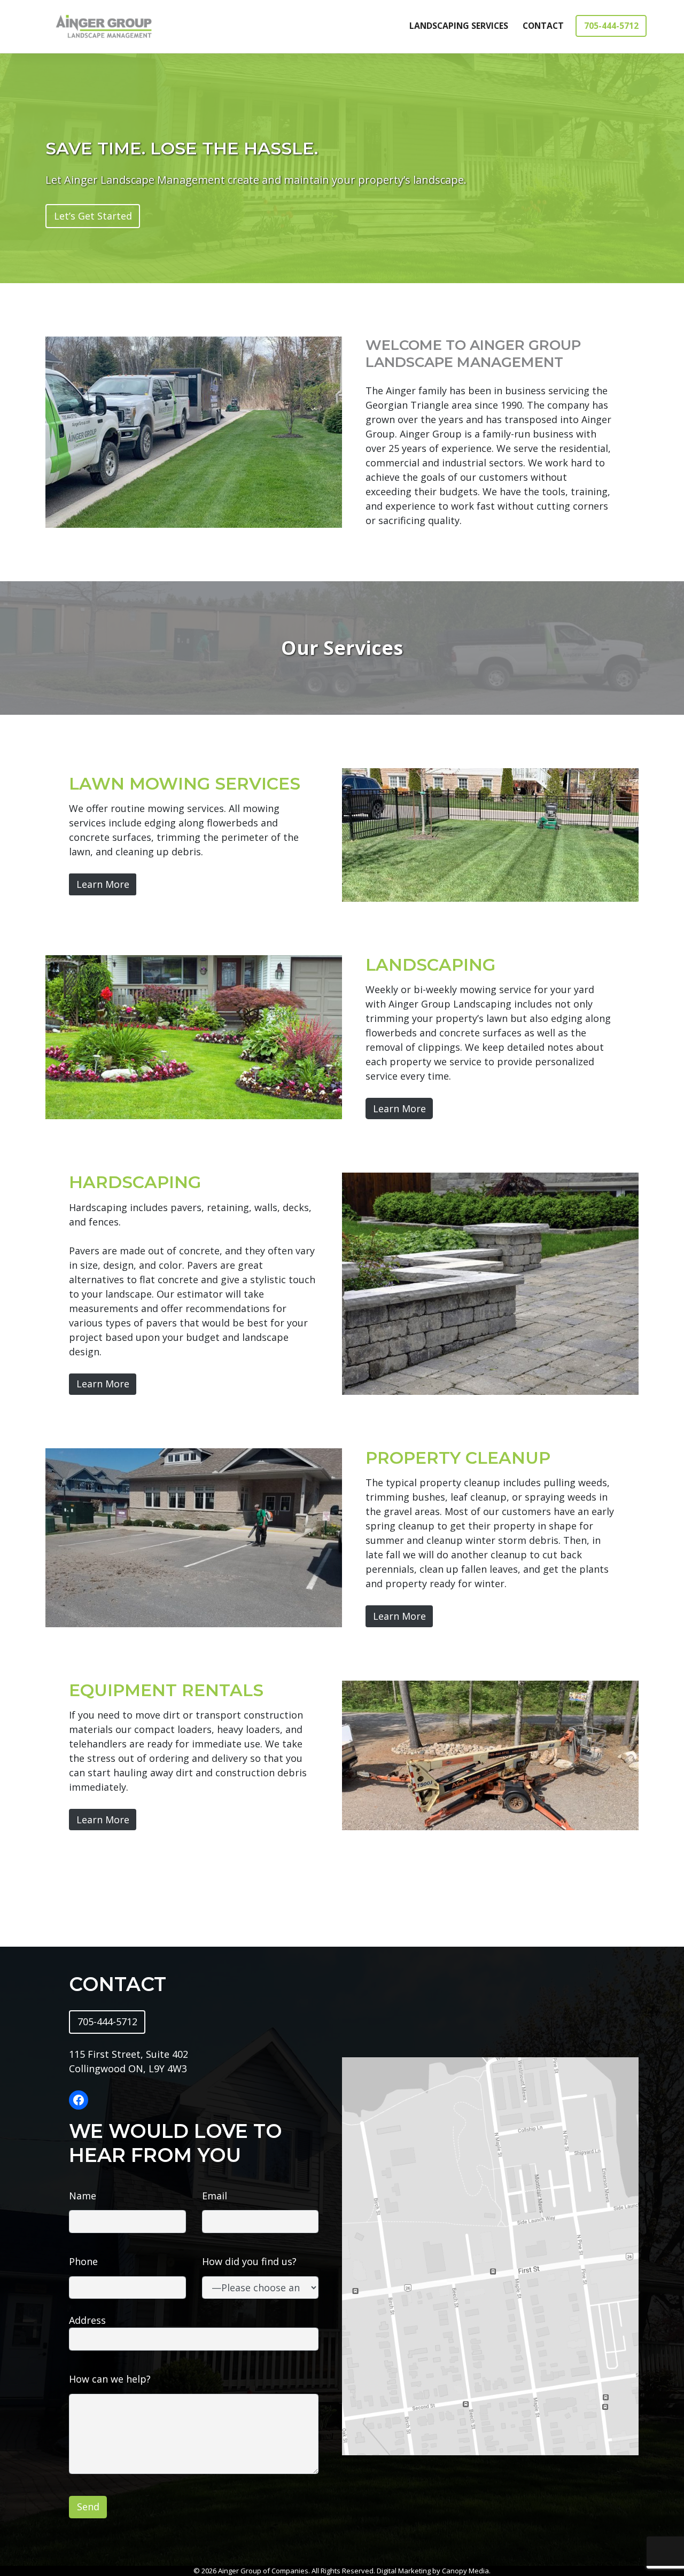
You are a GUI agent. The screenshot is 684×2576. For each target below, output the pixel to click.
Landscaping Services (459, 26)
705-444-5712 (611, 26)
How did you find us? (249, 2261)
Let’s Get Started (93, 216)
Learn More (103, 884)
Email (215, 2196)
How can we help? (110, 2379)
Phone (83, 2261)
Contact (543, 26)
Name (83, 2196)
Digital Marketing (404, 2571)
